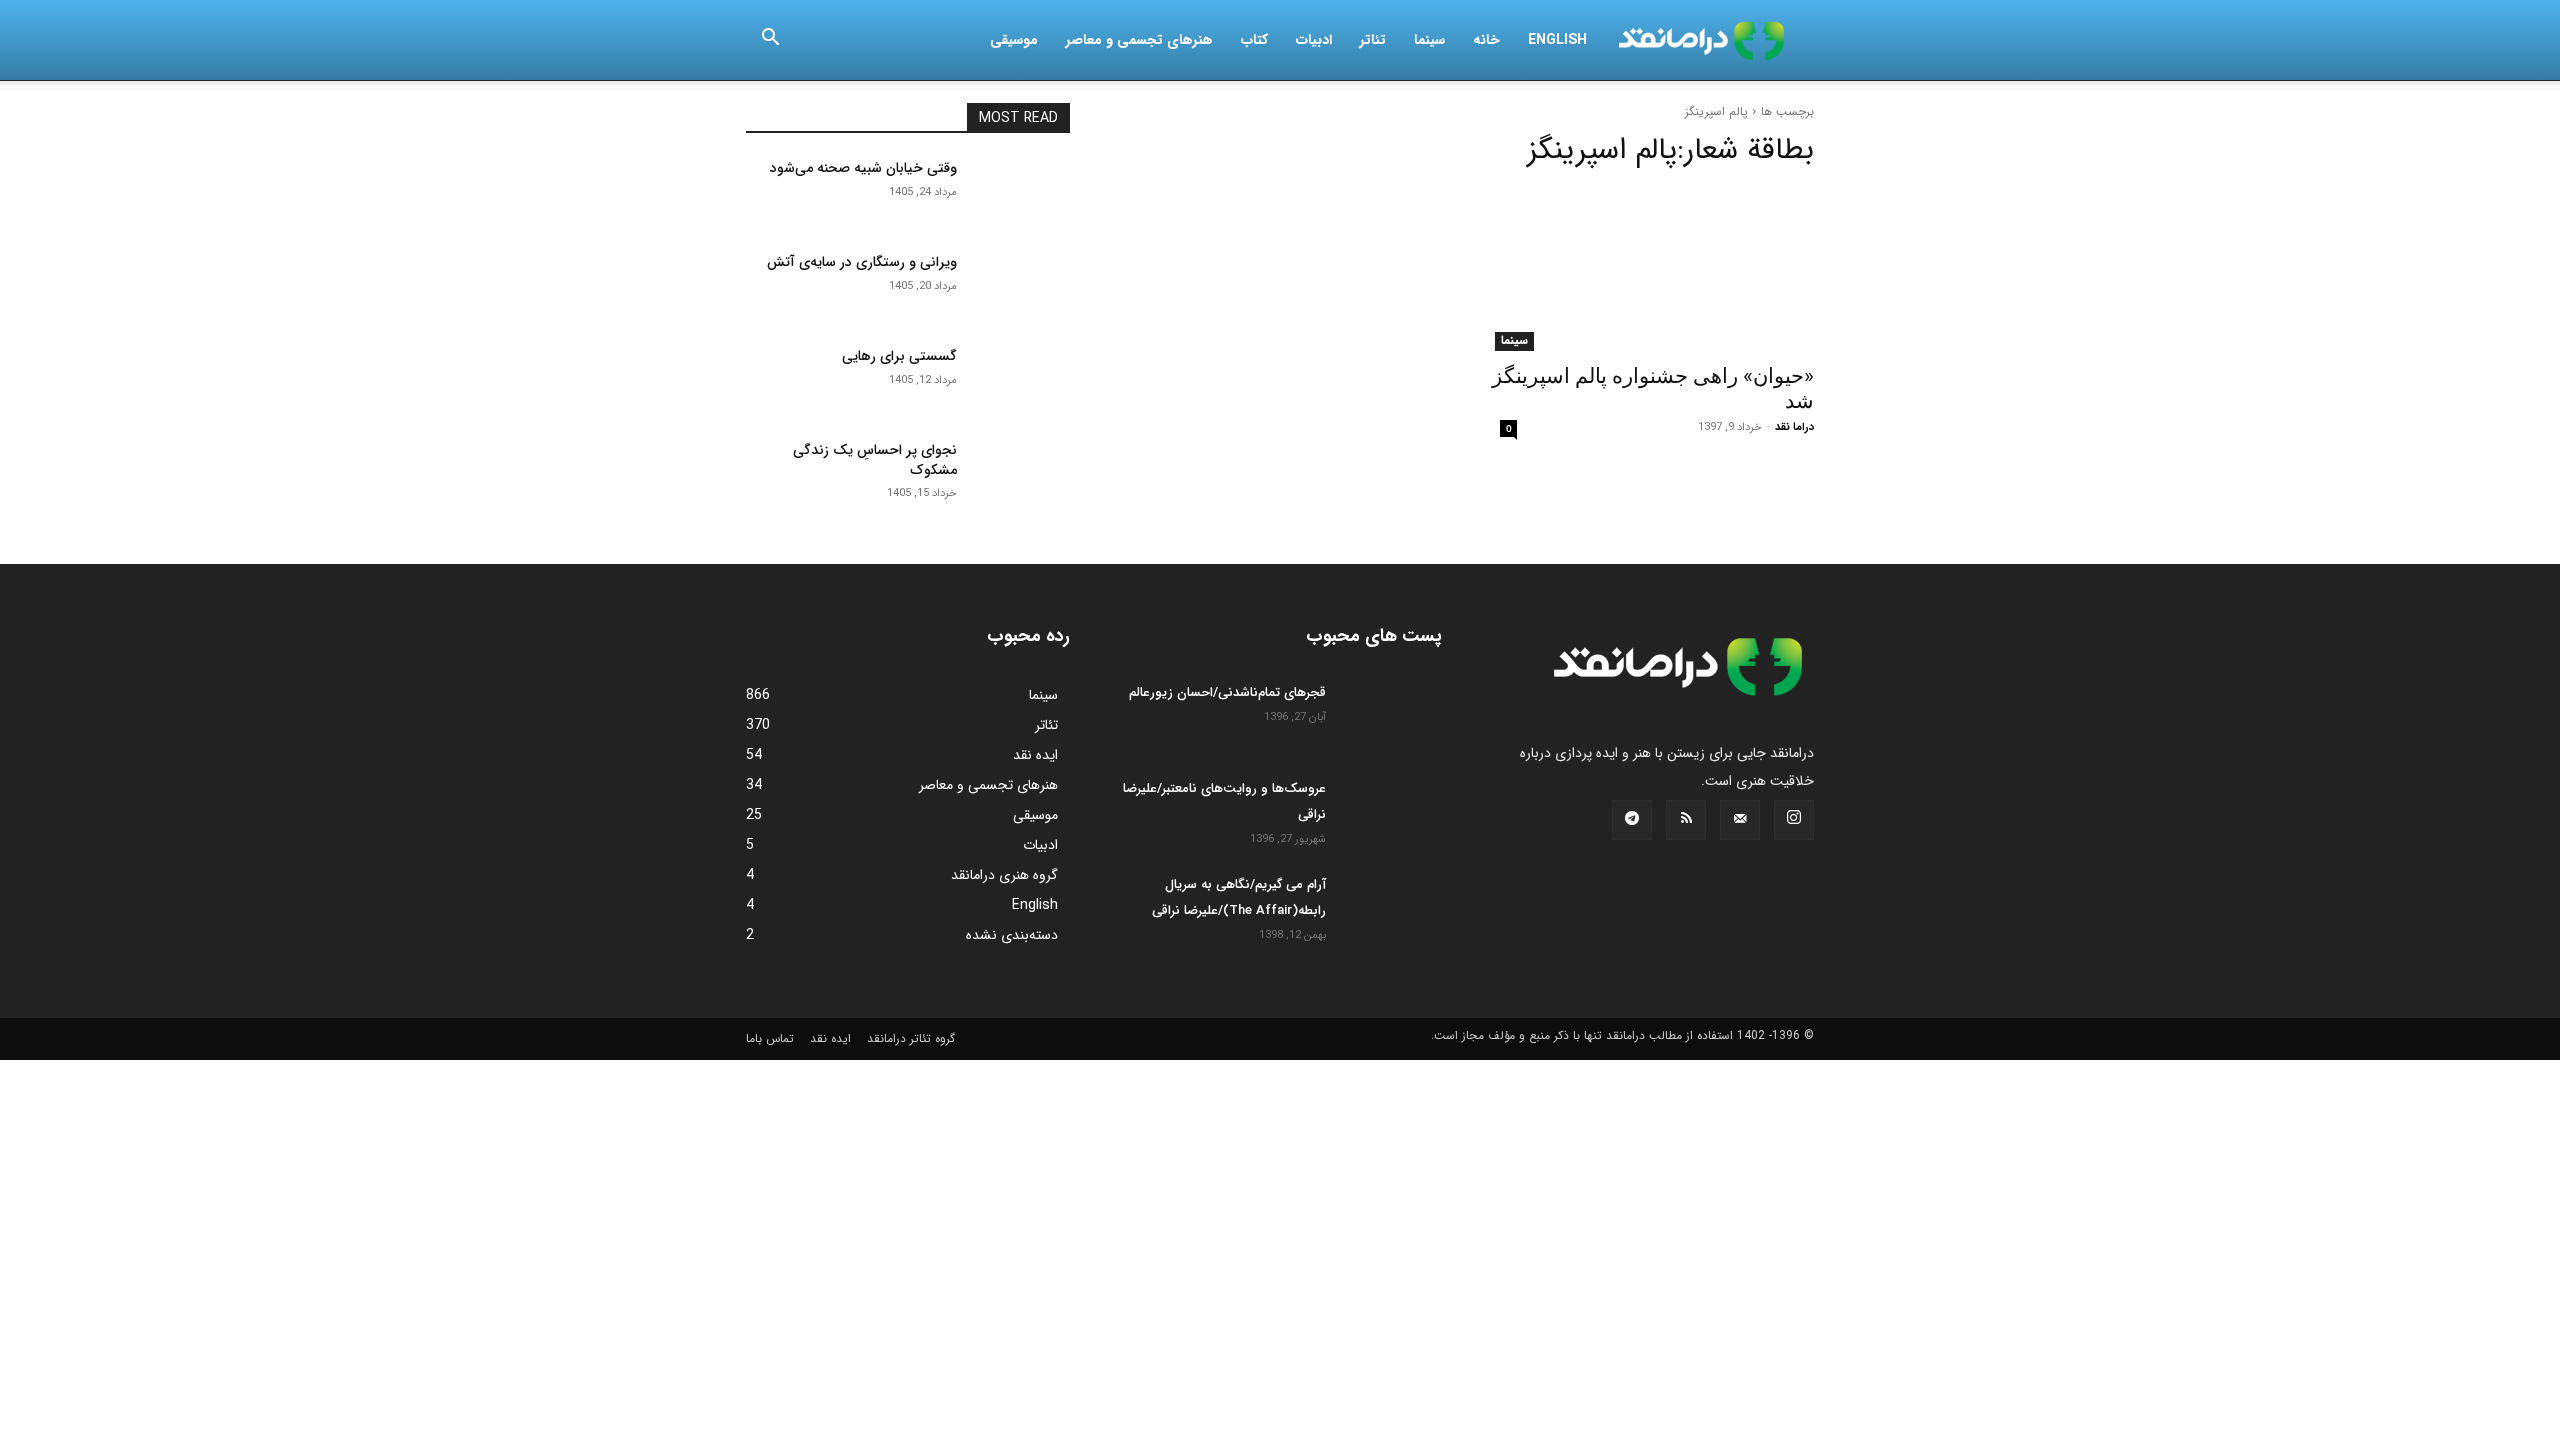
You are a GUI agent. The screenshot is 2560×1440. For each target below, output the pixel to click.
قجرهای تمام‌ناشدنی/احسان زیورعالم (1227, 692)
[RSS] (1686, 820)
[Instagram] (1794, 820)
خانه (1486, 40)
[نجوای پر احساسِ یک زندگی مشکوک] (1021, 475)
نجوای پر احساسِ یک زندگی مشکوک (875, 460)
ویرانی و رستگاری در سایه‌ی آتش (862, 262)
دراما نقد (1794, 427)
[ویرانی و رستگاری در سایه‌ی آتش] (1021, 287)
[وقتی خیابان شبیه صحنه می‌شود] (1021, 193)
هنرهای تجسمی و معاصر (1139, 40)
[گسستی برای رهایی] (1021, 381)
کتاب (1254, 40)
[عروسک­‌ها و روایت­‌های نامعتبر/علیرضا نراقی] (1392, 811)
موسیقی (1014, 40)
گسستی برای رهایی (899, 356)
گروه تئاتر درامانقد (911, 1038)
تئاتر (1373, 40)
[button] (770, 41)
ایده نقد (830, 1038)
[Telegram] (1632, 820)
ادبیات (1314, 40)
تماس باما (770, 1038)
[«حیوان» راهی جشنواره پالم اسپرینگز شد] (1652, 270)
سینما (1429, 40)
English (1557, 40)
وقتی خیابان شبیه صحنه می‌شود (863, 168)
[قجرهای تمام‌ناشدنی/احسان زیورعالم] (1392, 715)
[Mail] (1740, 820)
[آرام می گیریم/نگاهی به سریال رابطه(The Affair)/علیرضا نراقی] (1392, 907)
